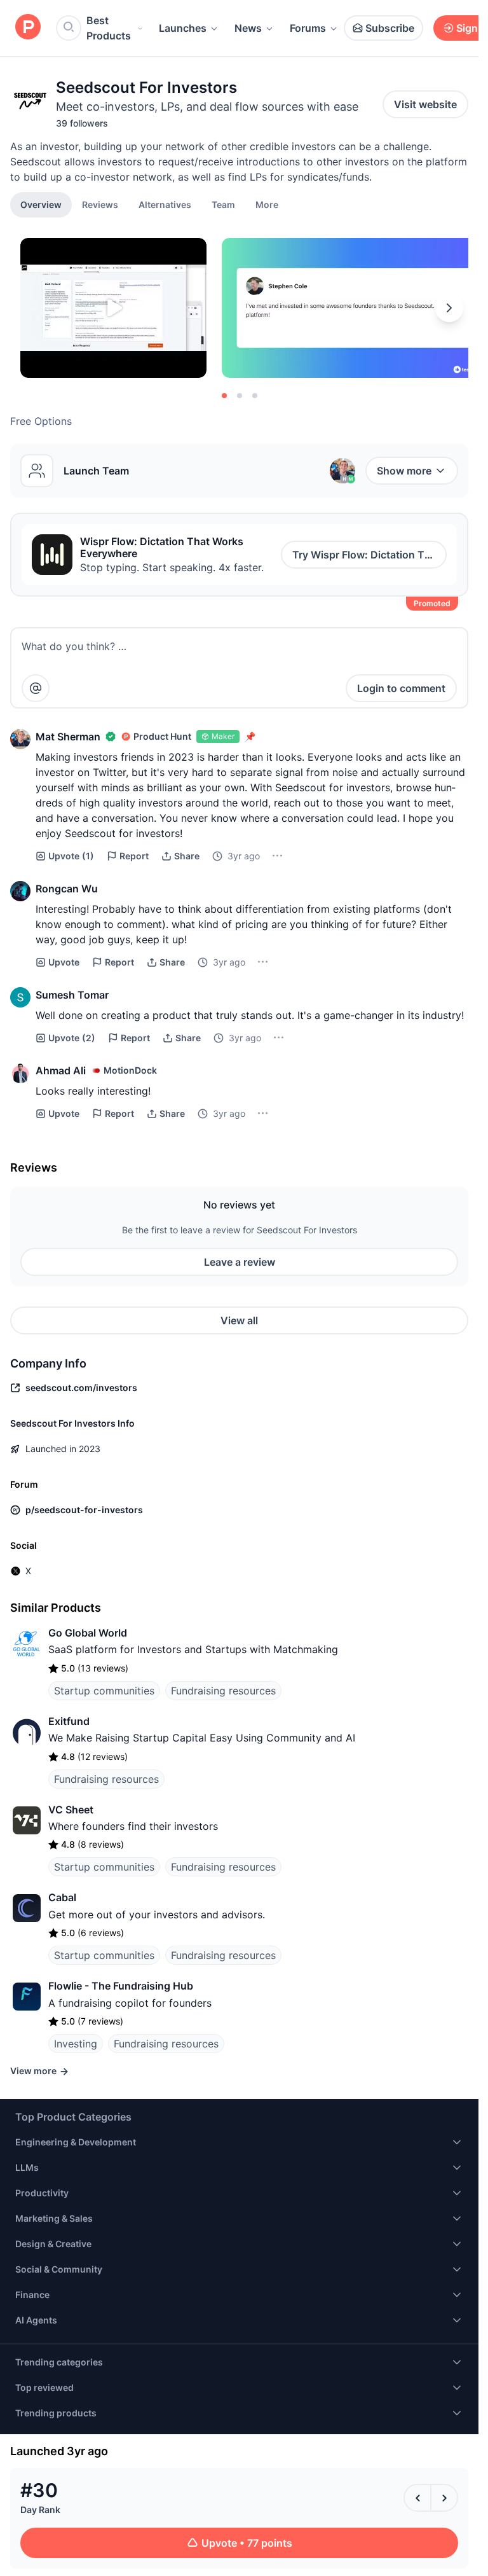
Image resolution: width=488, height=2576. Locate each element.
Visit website (425, 104)
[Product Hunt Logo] (28, 28)
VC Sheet (71, 1810)
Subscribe (390, 28)
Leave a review (240, 1262)
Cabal (62, 1897)
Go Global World (88, 1633)
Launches (183, 28)
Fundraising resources (223, 1691)
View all (239, 1320)
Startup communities (104, 1691)
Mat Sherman (68, 737)
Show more (404, 471)
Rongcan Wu (67, 889)
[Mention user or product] (36, 688)
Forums (308, 28)
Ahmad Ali (61, 1070)
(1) (71, 856)
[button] (267, 204)
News (248, 28)
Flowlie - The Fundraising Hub (121, 1986)
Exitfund (69, 1721)
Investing (76, 2044)
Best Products (109, 28)
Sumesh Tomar (72, 995)
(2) (72, 1038)
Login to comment (401, 688)
